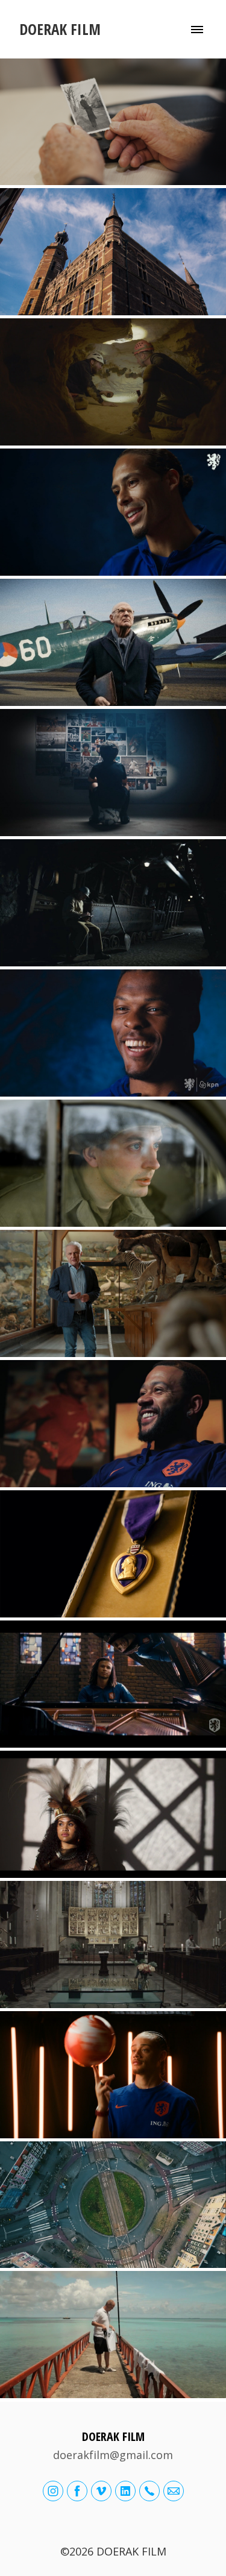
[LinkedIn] (125, 2491)
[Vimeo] (101, 2491)
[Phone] (149, 2491)
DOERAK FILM (113, 2436)
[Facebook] (77, 2491)
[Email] (174, 2491)
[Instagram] (53, 2491)
